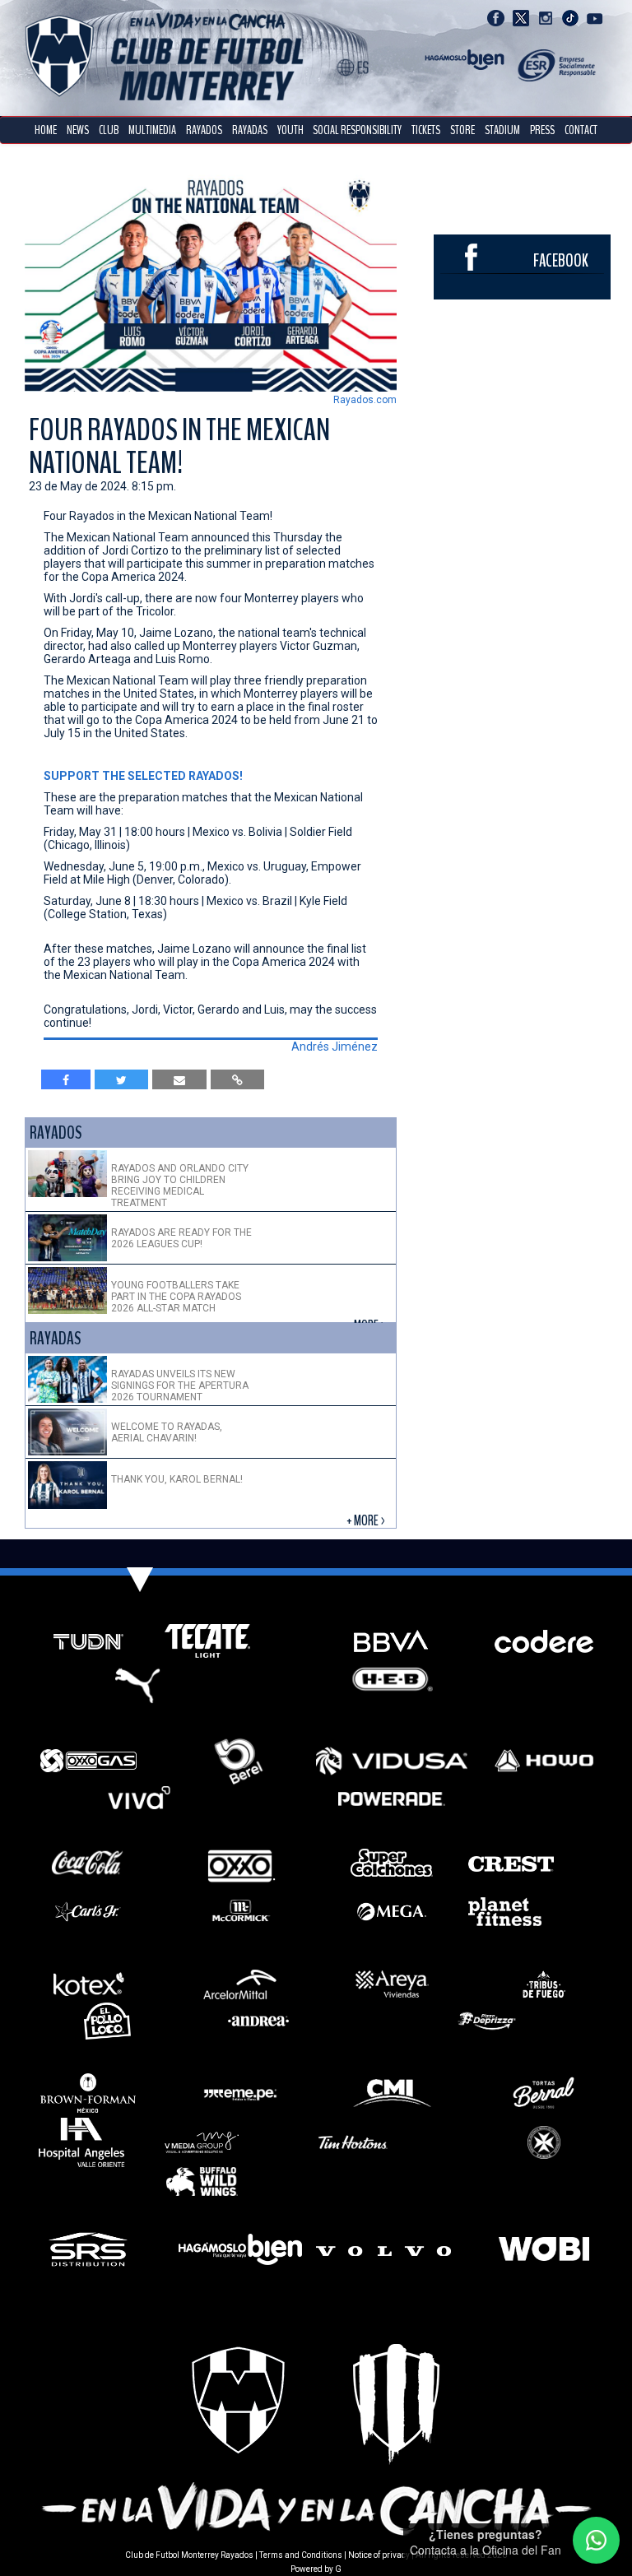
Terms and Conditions (301, 2555)
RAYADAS (250, 130)
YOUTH (290, 130)
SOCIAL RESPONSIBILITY (357, 130)
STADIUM (502, 130)
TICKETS (426, 130)
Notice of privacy (379, 2555)
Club (109, 130)
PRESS (542, 130)
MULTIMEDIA (152, 130)
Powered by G (316, 2569)
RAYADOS (204, 130)
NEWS (78, 130)
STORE (462, 130)
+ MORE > (367, 1521)
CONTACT (581, 130)
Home (46, 130)
